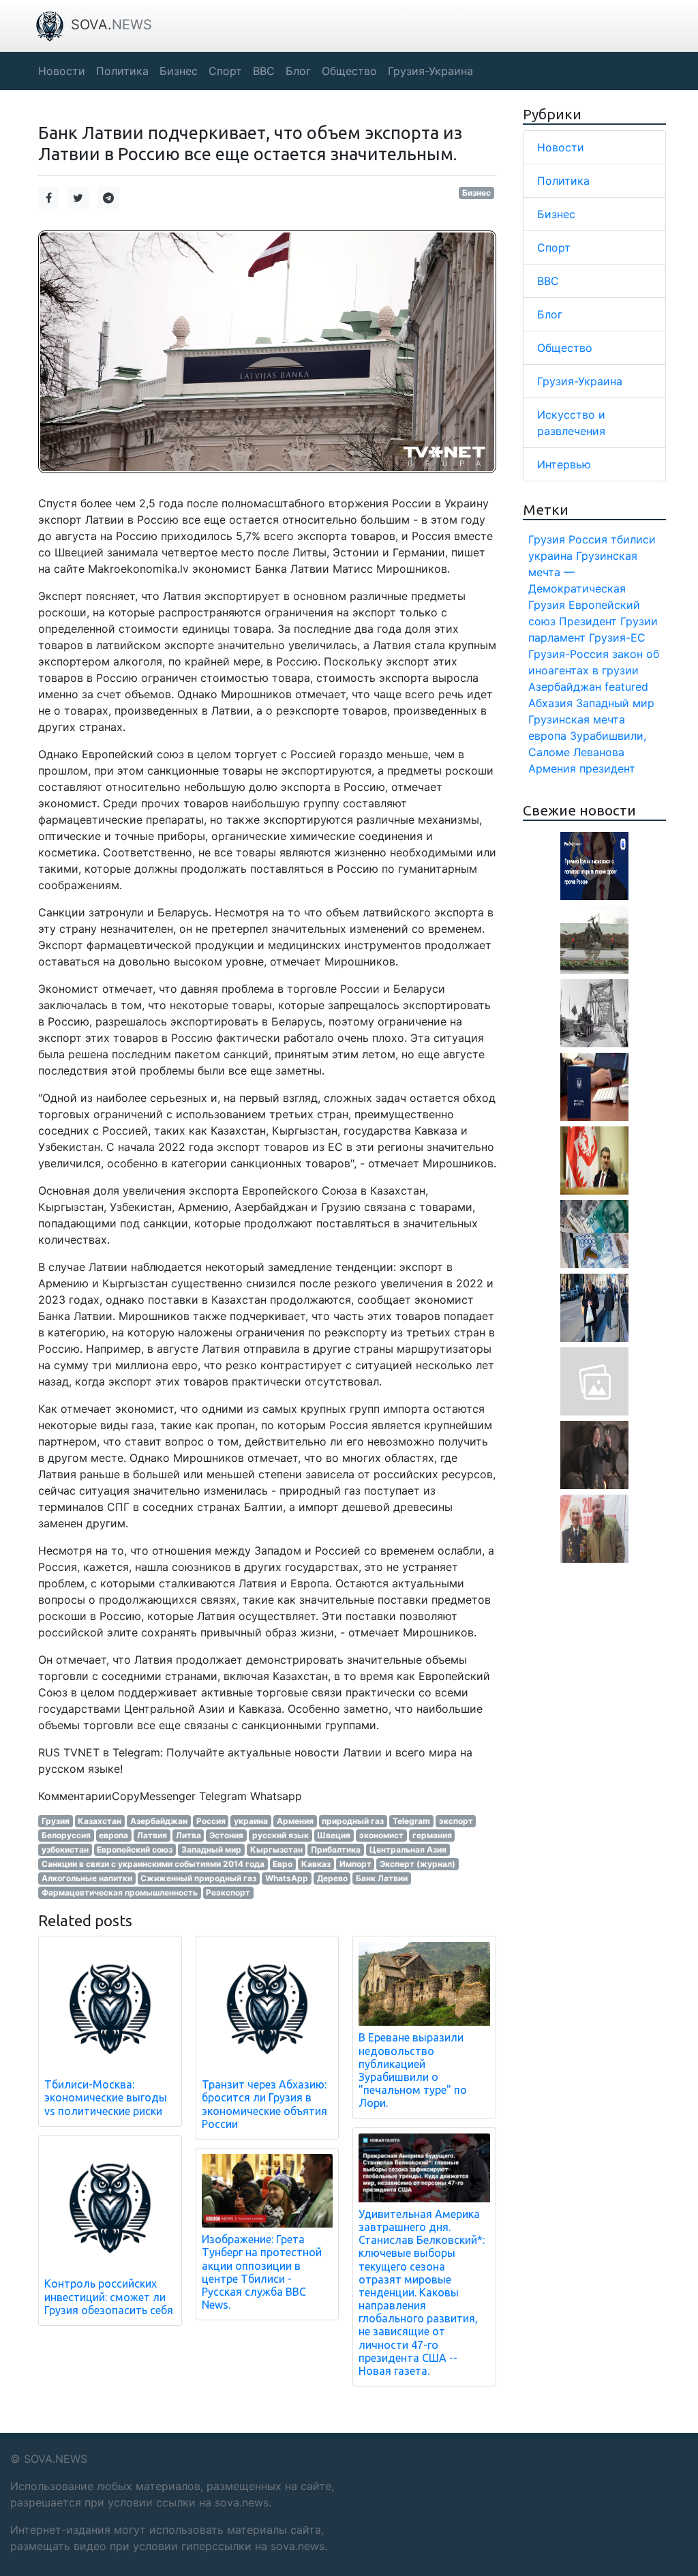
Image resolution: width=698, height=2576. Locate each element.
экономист (381, 1835)
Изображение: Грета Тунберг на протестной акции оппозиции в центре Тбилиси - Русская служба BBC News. (262, 2272)
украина (251, 1821)
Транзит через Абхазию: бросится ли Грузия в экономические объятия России (264, 2104)
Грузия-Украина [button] (430, 71)
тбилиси (633, 539)
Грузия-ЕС (617, 638)
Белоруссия (66, 1835)
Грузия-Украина (580, 381)
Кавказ (316, 1864)
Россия (211, 1821)
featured (626, 687)
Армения (295, 1821)
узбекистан (65, 1849)
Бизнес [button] (179, 71)
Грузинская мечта (577, 719)
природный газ (353, 1821)
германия (432, 1835)
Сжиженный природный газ (198, 1878)
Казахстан (100, 1821)
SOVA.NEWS (56, 2459)
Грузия (56, 1821)
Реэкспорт (228, 1892)
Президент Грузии (608, 621)
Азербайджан (159, 1821)
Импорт (355, 1864)
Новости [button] (62, 71)
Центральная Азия (408, 1849)
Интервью (564, 464)
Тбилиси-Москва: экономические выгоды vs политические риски (106, 2097)
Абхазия (550, 703)
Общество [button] (349, 71)
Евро (283, 1864)
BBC (548, 281)
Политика (563, 181)
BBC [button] (264, 71)
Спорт (554, 248)
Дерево (332, 1878)
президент (607, 768)
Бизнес (476, 193)
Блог (550, 314)
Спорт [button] (225, 71)
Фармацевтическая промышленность (120, 1892)
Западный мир (211, 1849)
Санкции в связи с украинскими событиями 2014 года (153, 1864)
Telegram (411, 1821)
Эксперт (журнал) (418, 1864)
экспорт (456, 1821)
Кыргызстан (276, 1849)
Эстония (226, 1835)
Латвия (152, 1835)
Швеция (334, 1835)
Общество (565, 348)
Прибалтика (336, 1849)
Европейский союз (135, 1849)
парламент (557, 638)
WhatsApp (287, 1878)
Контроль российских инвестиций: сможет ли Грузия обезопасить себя (109, 2296)
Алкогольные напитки (87, 1878)
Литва (188, 1835)
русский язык (280, 1835)
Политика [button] (122, 71)
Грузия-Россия (568, 654)
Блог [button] (298, 71)
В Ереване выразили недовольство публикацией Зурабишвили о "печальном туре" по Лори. (413, 2070)
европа (113, 1835)
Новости (561, 147)
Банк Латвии (382, 1878)
